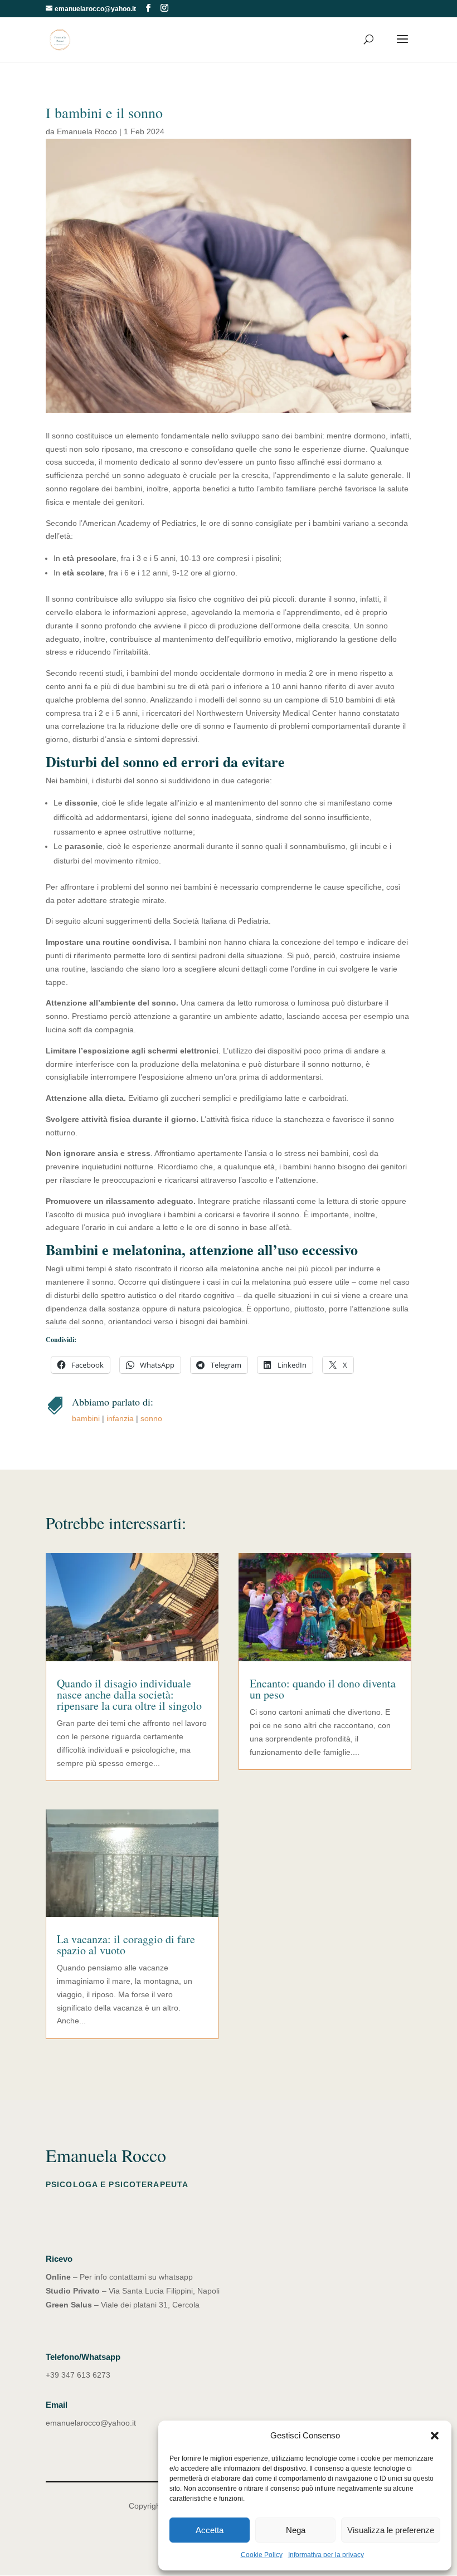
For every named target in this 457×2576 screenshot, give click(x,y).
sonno (151, 1418)
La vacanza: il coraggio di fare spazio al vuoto (126, 1945)
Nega (296, 2530)
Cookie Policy (262, 2555)
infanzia (120, 1418)
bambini (86, 1418)
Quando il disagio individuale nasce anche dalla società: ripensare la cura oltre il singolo (129, 1694)
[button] (435, 2436)
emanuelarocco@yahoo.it (91, 2423)
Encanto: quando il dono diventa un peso (323, 1689)
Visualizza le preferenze (391, 2530)
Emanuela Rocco (87, 131)
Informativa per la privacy (326, 2555)
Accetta (210, 2530)
